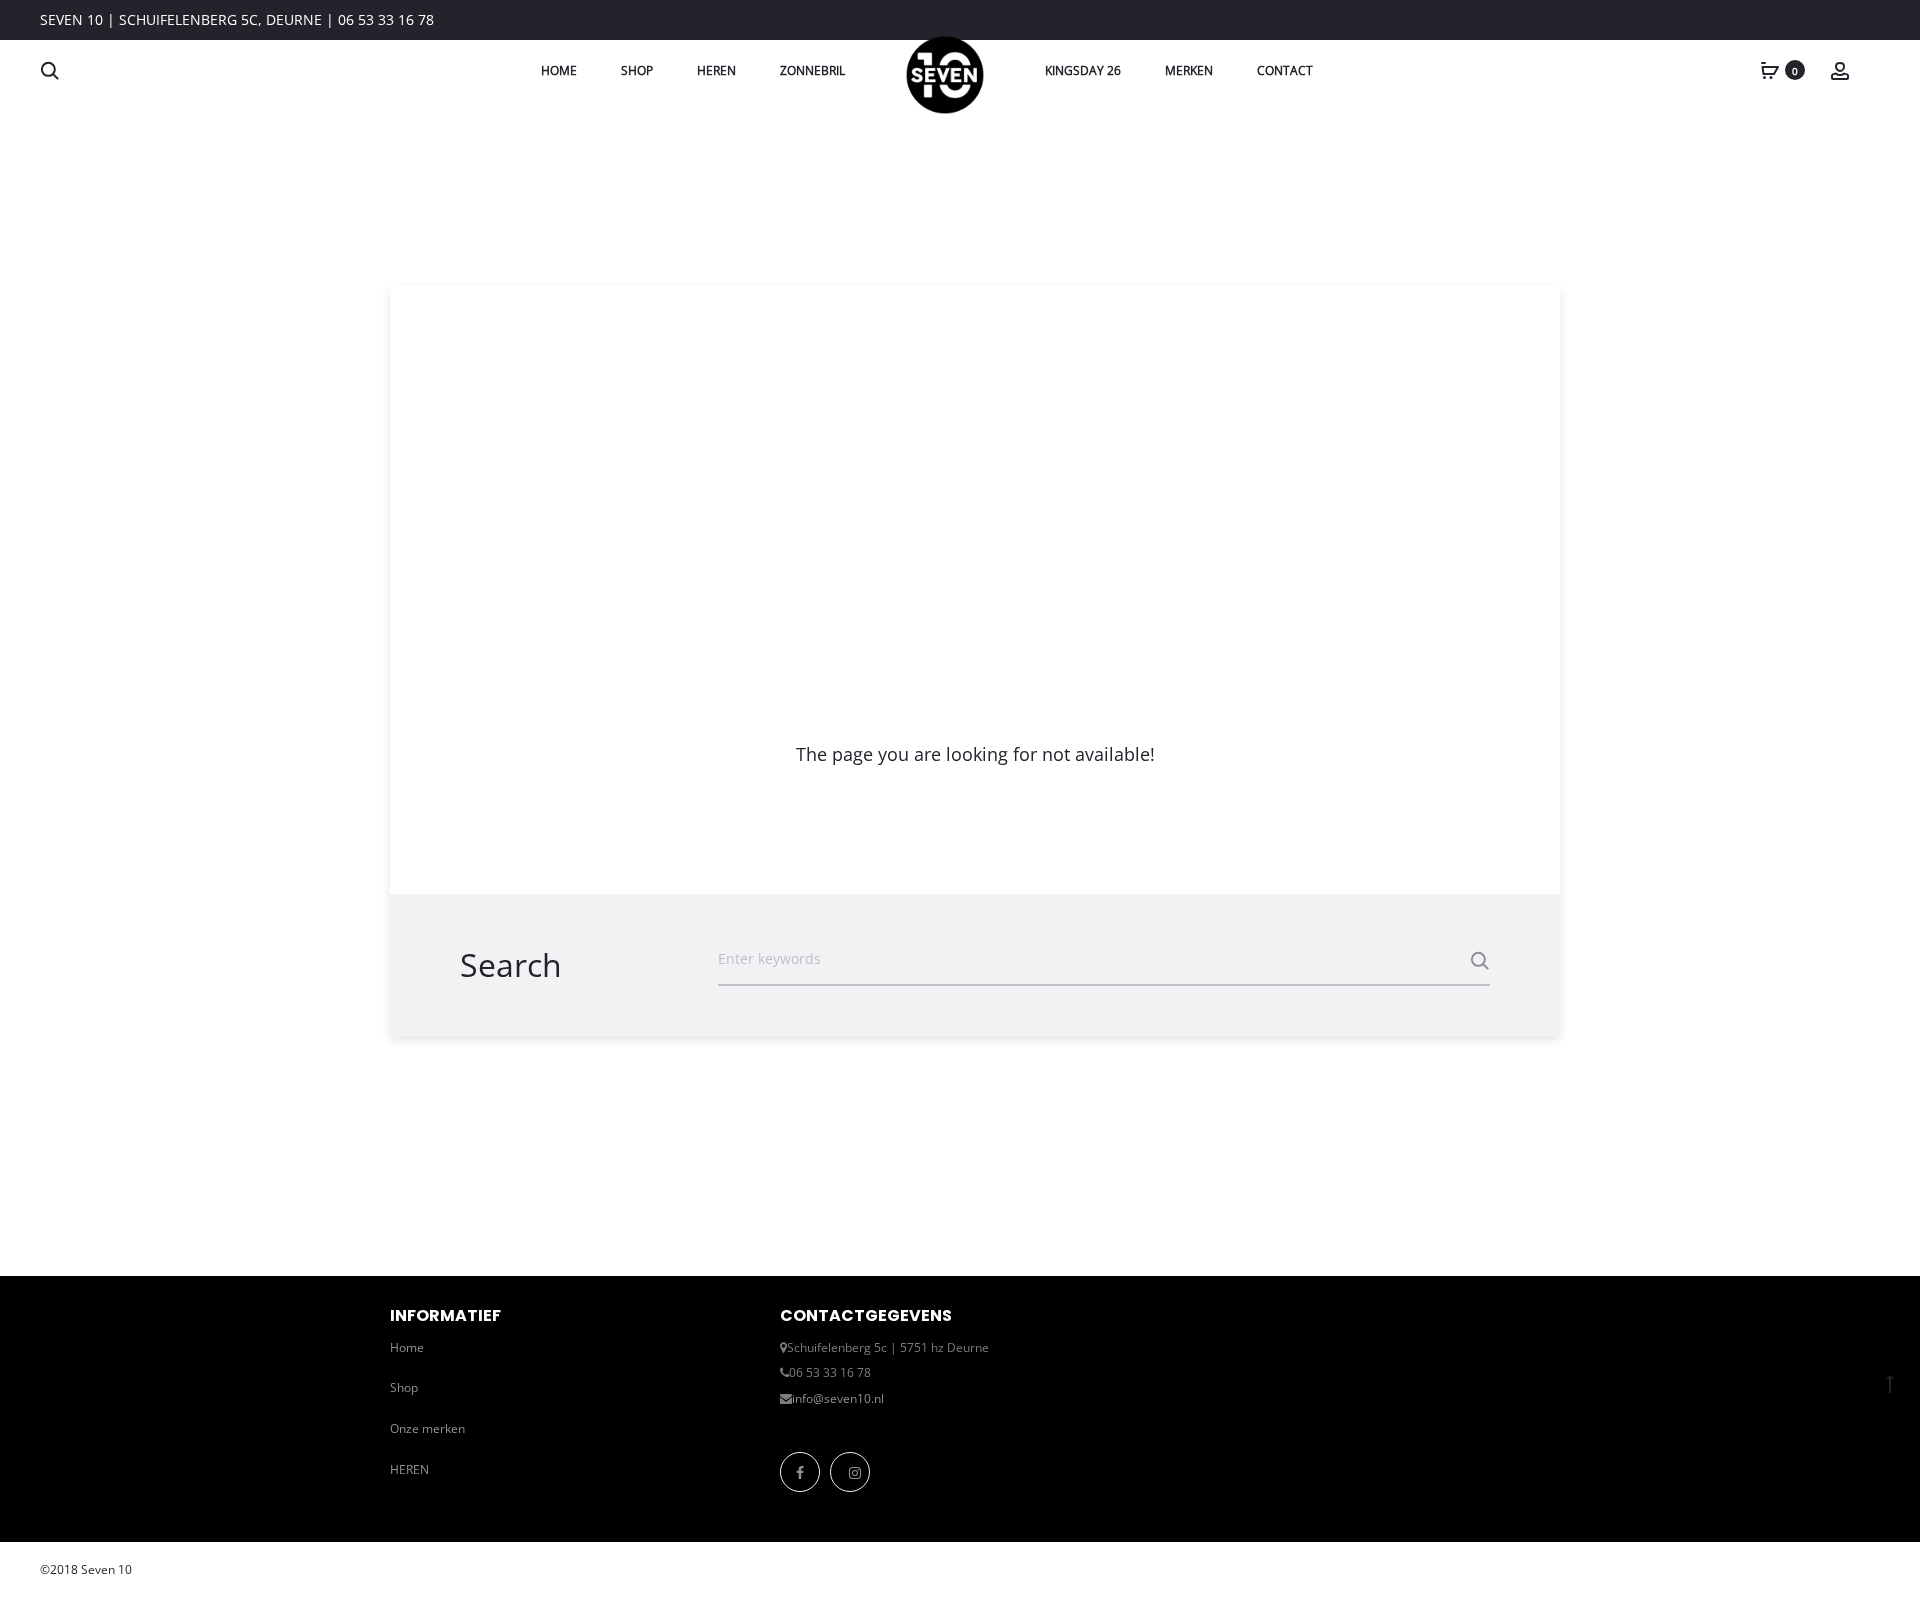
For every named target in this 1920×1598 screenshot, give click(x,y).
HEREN (409, 1469)
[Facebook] (800, 1472)
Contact (1285, 70)
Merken (1189, 70)
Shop (637, 70)
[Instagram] (850, 1472)
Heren (716, 70)
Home (559, 70)
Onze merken (427, 1428)
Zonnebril (812, 70)
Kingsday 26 (1083, 70)
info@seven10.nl (838, 1398)
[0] (1770, 69)
